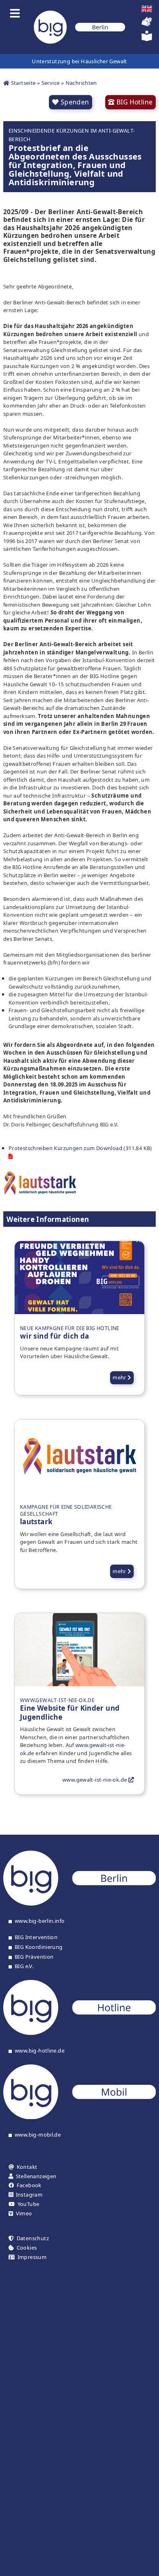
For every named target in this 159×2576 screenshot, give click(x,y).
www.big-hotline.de (40, 2051)
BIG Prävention (34, 1957)
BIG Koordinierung (39, 1947)
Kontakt (27, 2167)
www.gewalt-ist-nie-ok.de (95, 1780)
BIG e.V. (24, 1966)
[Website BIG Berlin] (79, 1904)
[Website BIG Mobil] (79, 2117)
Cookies (27, 2248)
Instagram (29, 2195)
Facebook (29, 2185)
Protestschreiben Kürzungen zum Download (65, 1148)
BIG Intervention (36, 1938)
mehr (120, 1377)
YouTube (29, 2204)
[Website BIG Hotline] (79, 2033)
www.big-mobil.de (38, 2135)
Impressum (32, 2257)
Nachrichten (81, 83)
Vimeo (24, 2214)
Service (51, 83)
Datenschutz (33, 2238)
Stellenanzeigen (36, 2176)
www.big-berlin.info (40, 1921)
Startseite (22, 83)
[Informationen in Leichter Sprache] (147, 39)
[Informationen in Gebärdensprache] (147, 25)
